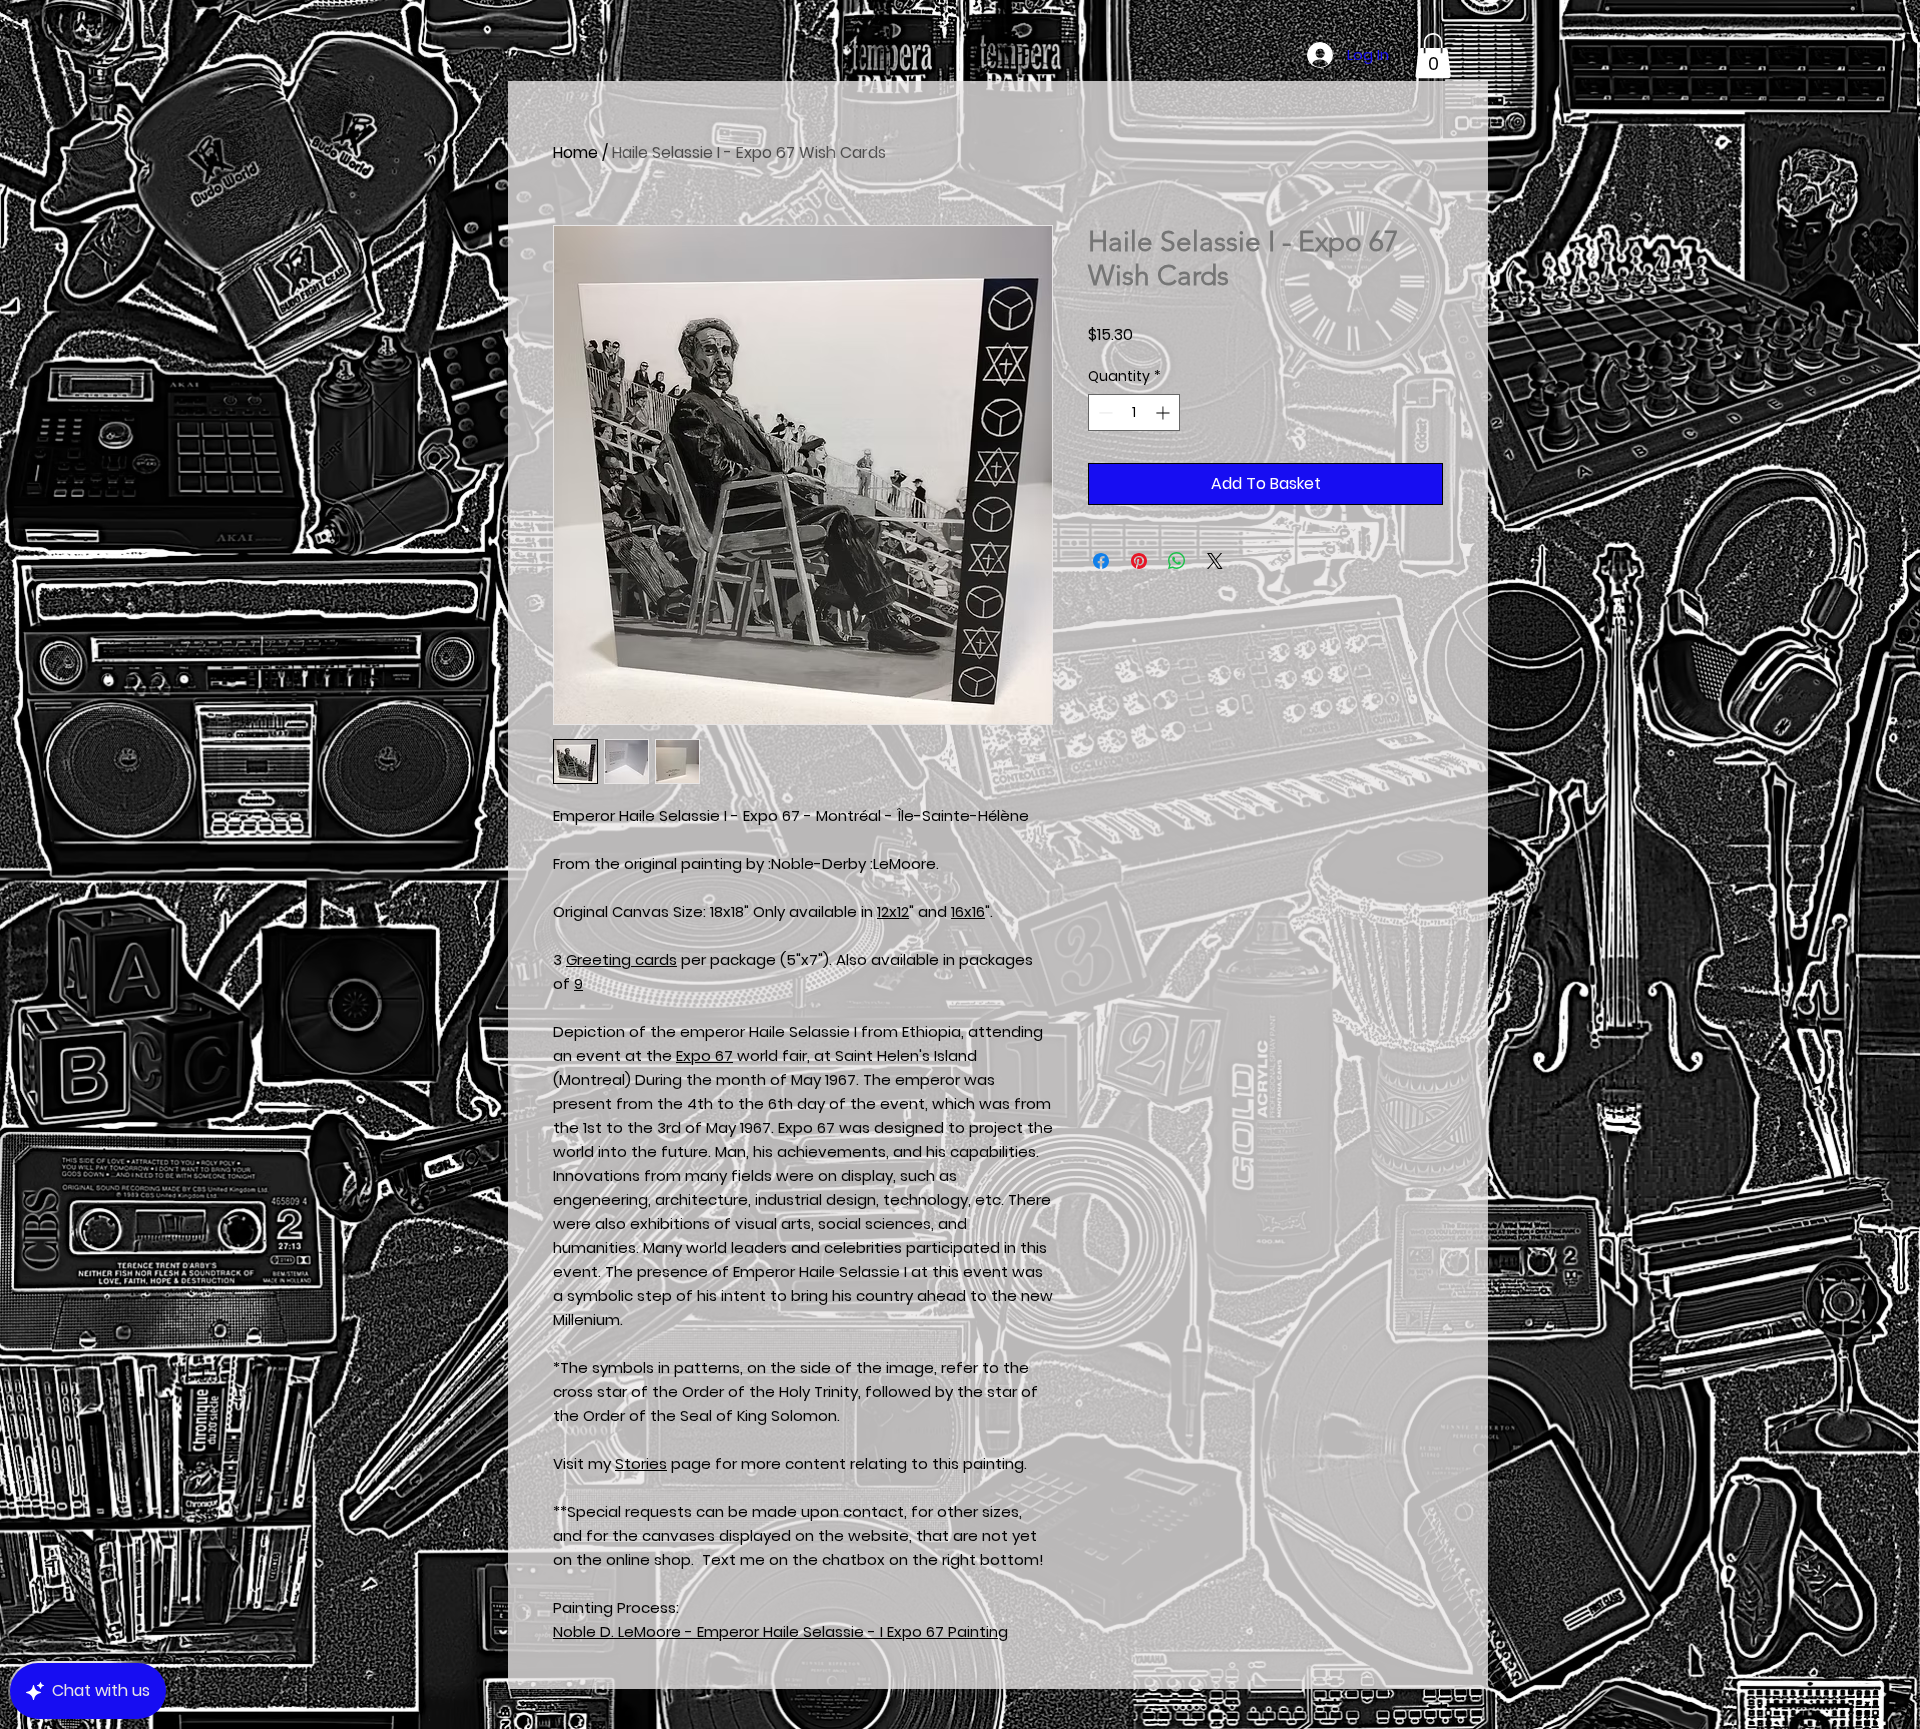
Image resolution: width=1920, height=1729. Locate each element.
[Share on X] (1215, 561)
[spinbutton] (1134, 412)
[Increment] (1164, 412)
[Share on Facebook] (1101, 561)
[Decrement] (1103, 412)
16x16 (968, 911)
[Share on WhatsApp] (1177, 561)
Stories (641, 1463)
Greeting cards (621, 959)
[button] (1433, 55)
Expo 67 (704, 1055)
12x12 (893, 911)
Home (575, 152)
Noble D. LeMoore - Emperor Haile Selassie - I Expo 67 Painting (780, 1631)
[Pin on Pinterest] (1139, 561)
